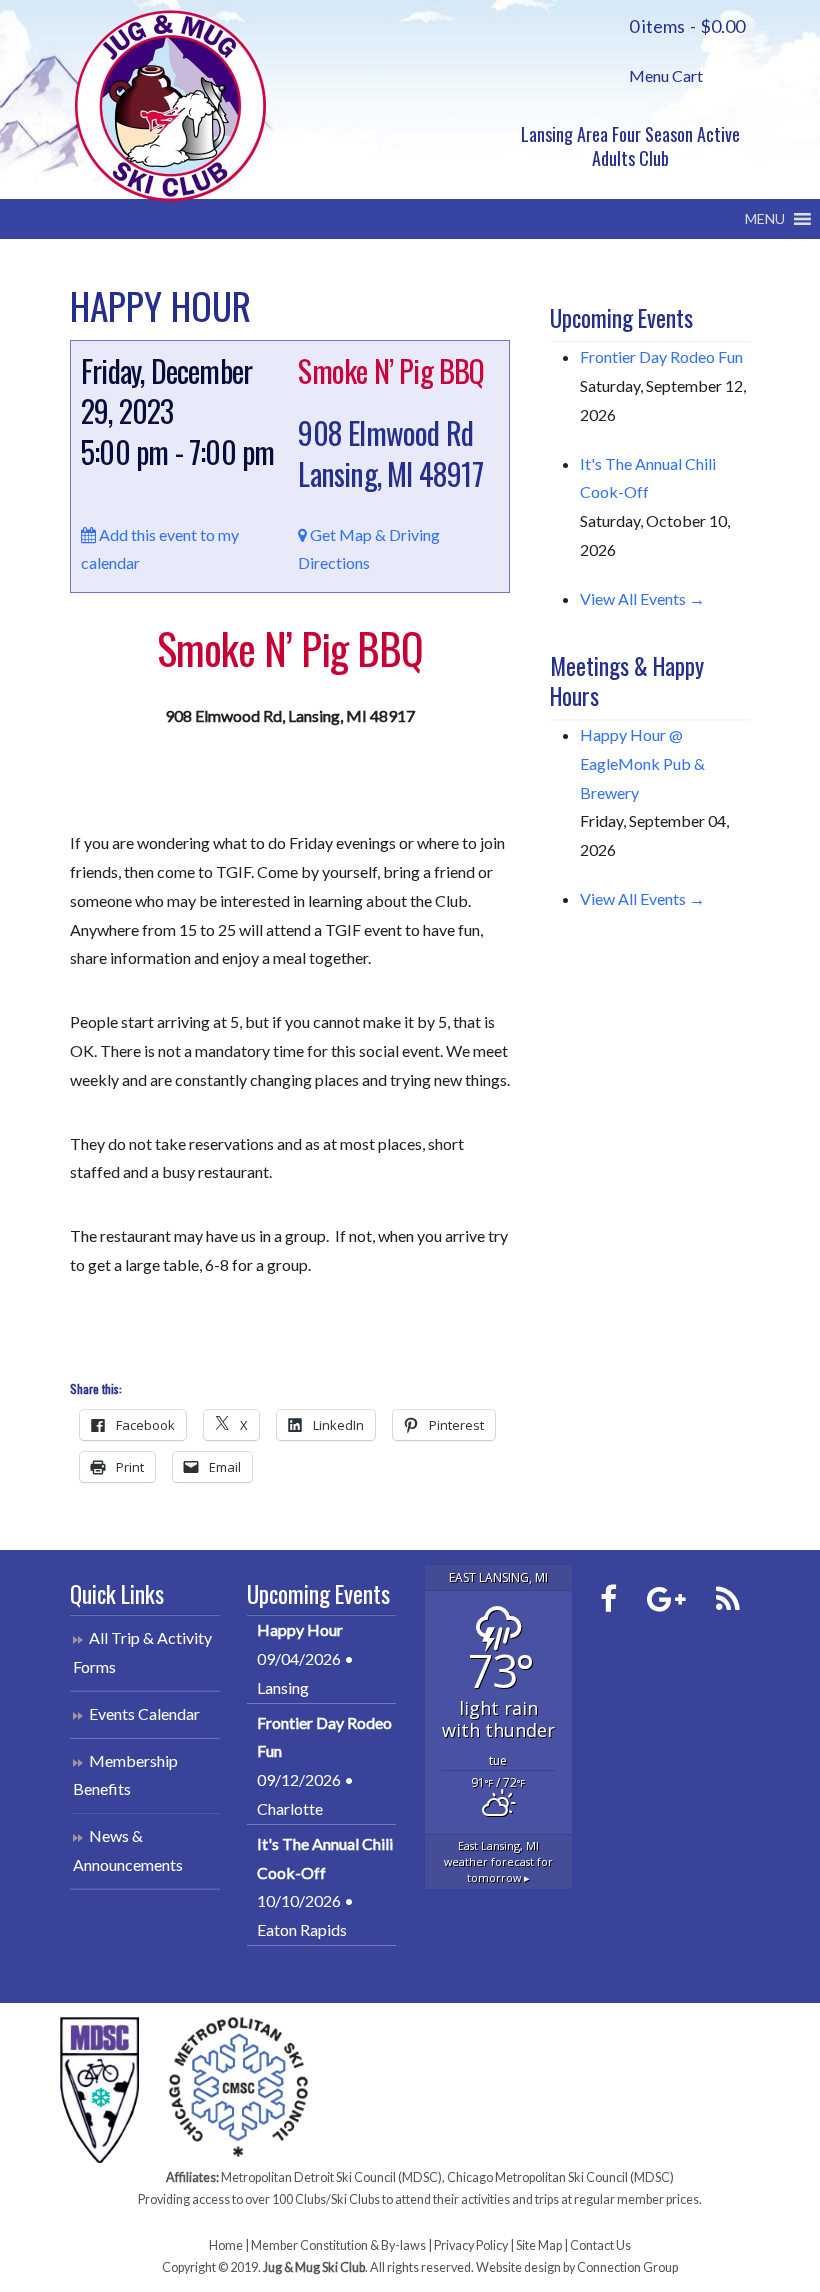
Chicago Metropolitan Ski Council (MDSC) (560, 2177)
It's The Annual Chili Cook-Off (325, 1858)
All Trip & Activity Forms (142, 1652)
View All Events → (642, 598)
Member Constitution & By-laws (338, 2245)
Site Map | (543, 2245)
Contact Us (600, 2245)
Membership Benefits (125, 1775)
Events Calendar (144, 1713)
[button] (765, 219)
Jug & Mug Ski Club (170, 105)
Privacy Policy (471, 2245)
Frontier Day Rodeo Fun (661, 356)
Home (226, 2245)
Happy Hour (300, 1629)
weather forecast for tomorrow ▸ (498, 1861)
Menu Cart (666, 75)
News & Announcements (128, 1850)
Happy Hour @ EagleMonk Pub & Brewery (642, 763)
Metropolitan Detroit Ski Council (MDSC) (331, 2177)
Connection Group (627, 2267)
